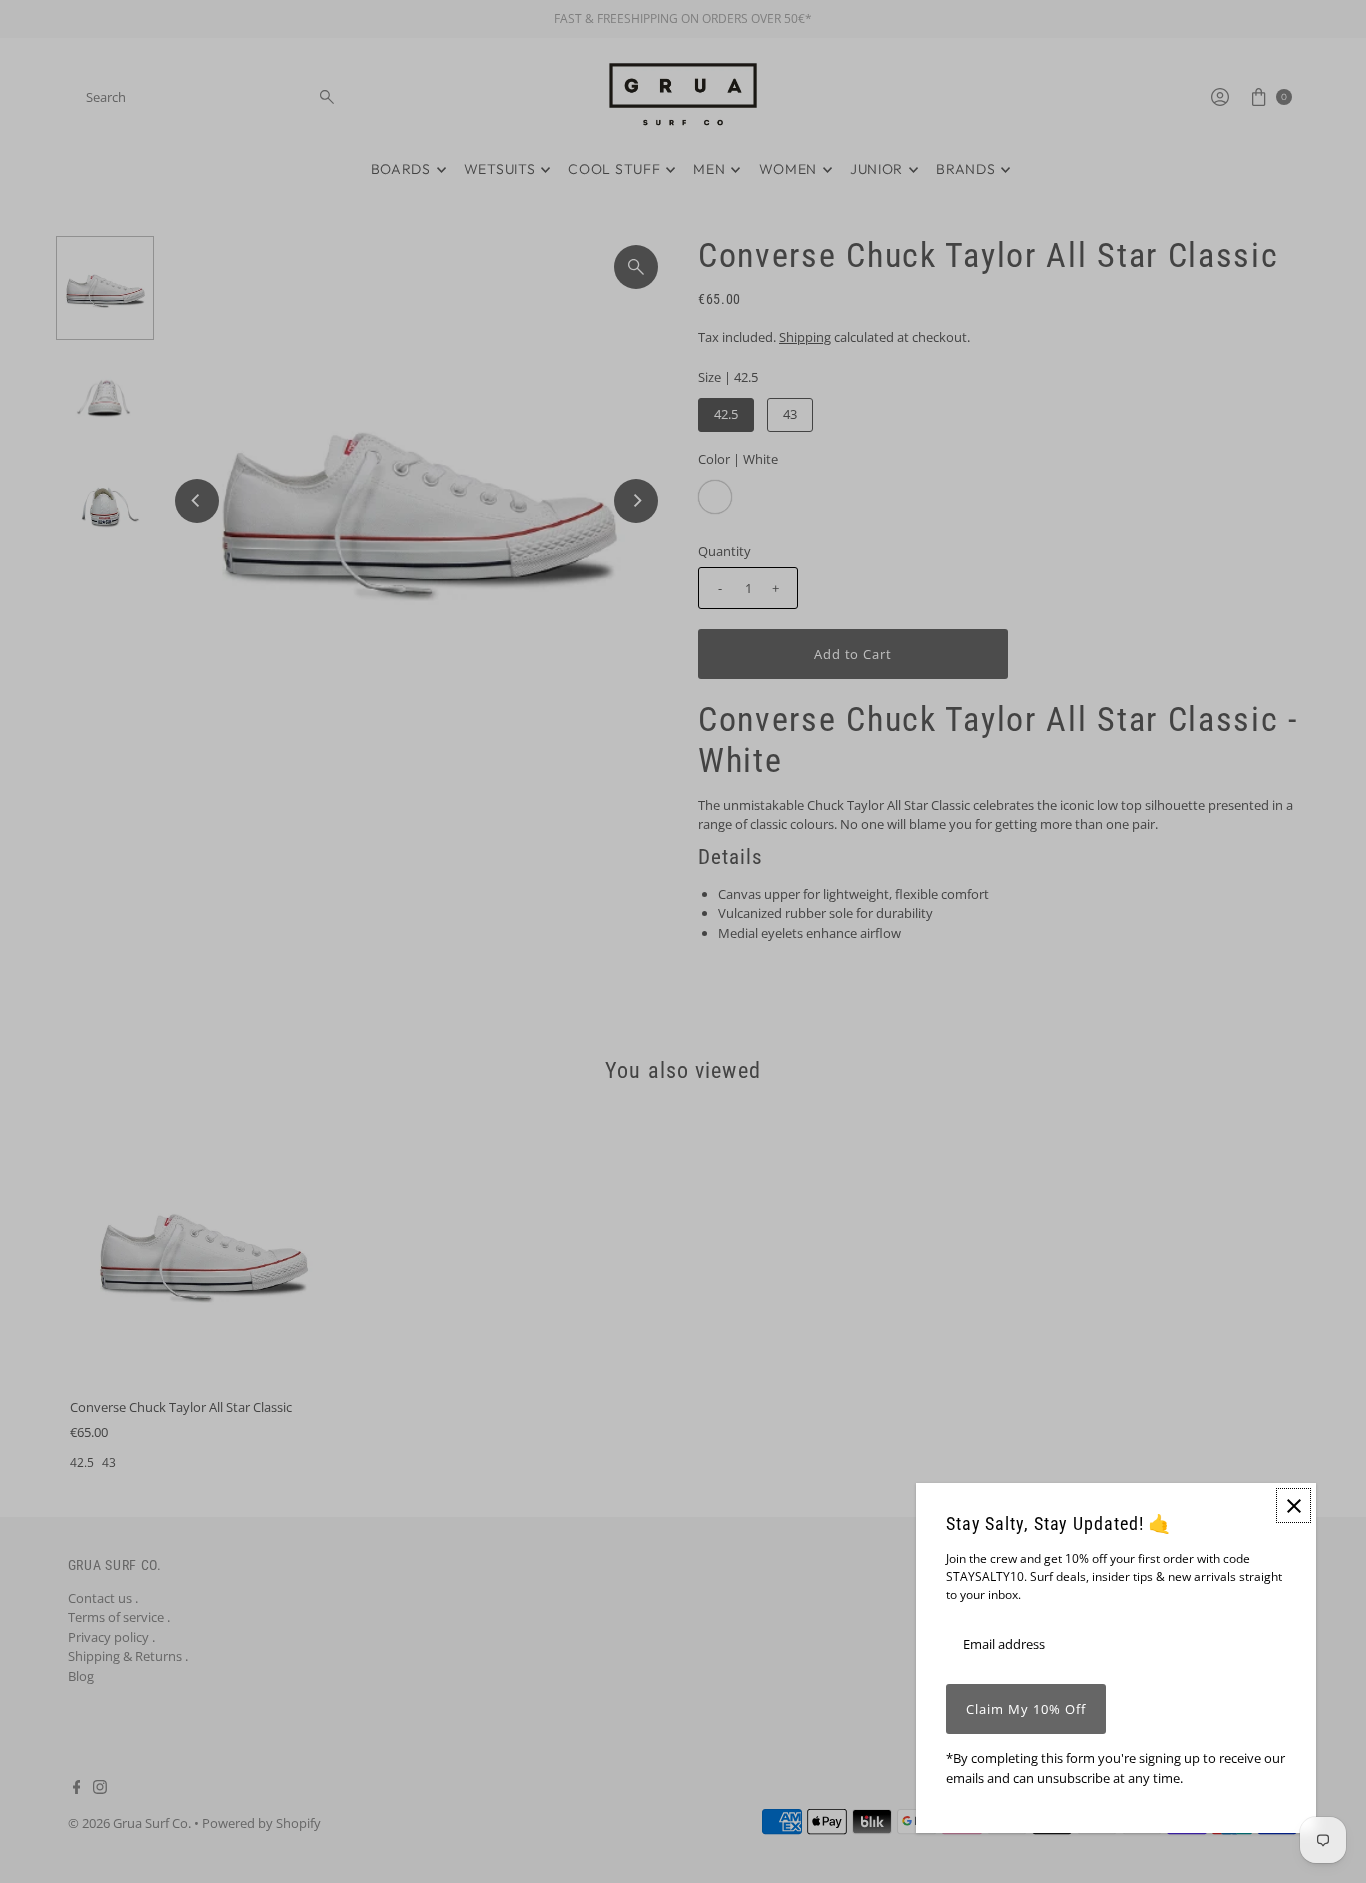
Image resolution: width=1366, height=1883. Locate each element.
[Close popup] (1293, 1505)
